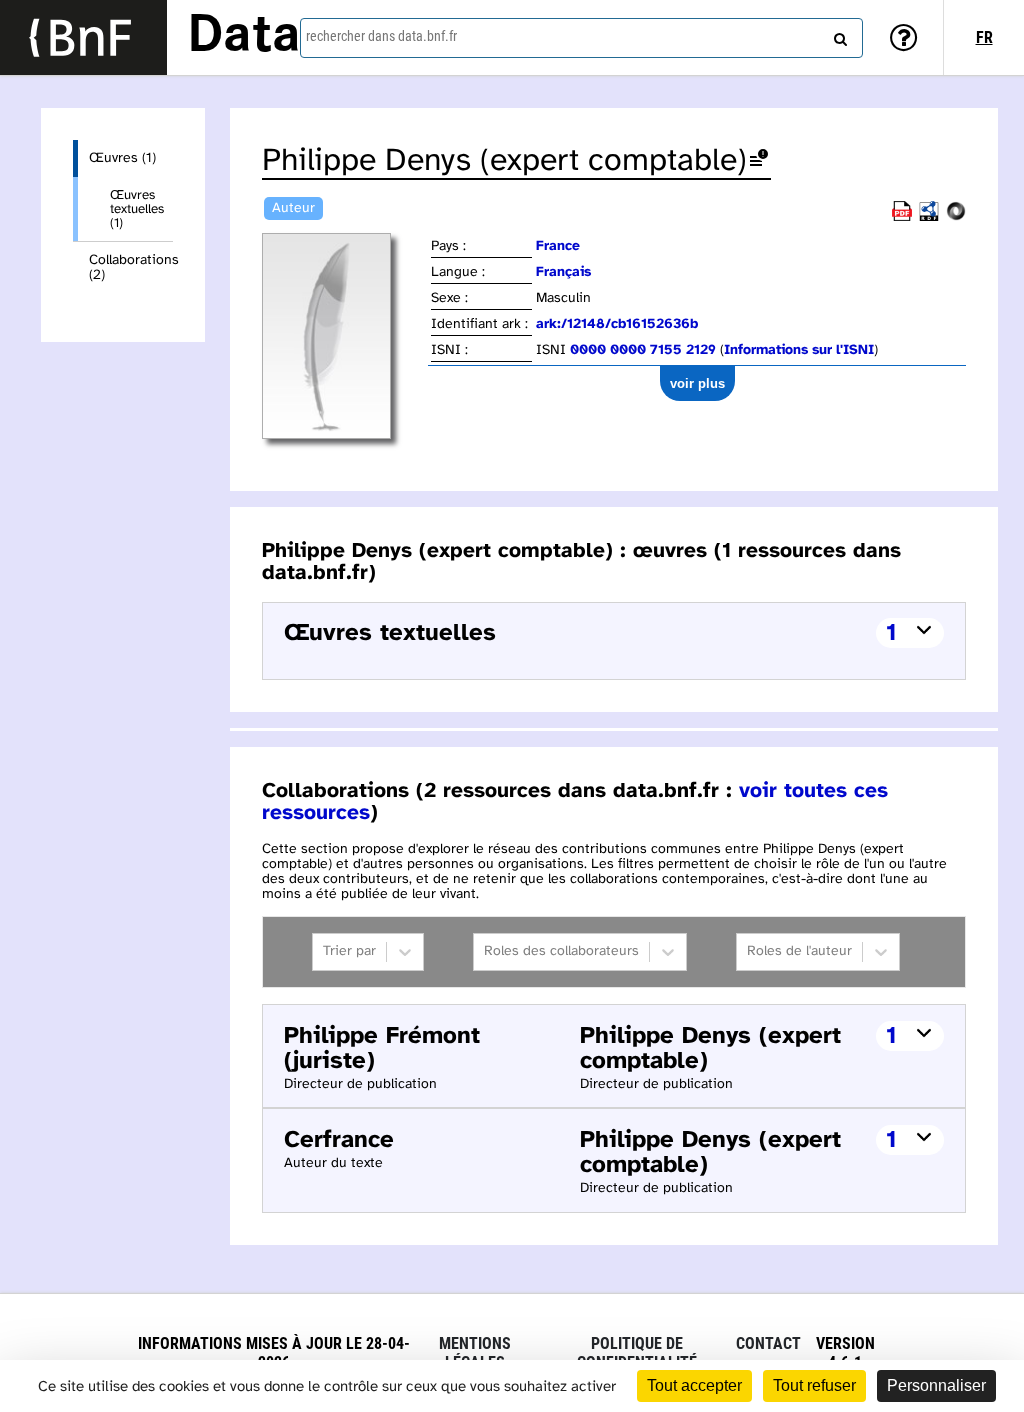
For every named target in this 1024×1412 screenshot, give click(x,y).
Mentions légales (475, 1353)
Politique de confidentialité (637, 1353)
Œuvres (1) (122, 158)
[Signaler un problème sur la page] (759, 161)
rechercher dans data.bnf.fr (381, 36)
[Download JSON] (956, 217)
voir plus (697, 383)
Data (244, 37)
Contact (768, 1343)
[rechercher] (838, 35)
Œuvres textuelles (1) (137, 209)
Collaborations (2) (131, 268)
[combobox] (581, 38)
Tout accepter (694, 1385)
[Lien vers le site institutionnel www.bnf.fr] (83, 37)
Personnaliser (936, 1385)
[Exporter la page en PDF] (902, 217)
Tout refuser (814, 1385)
